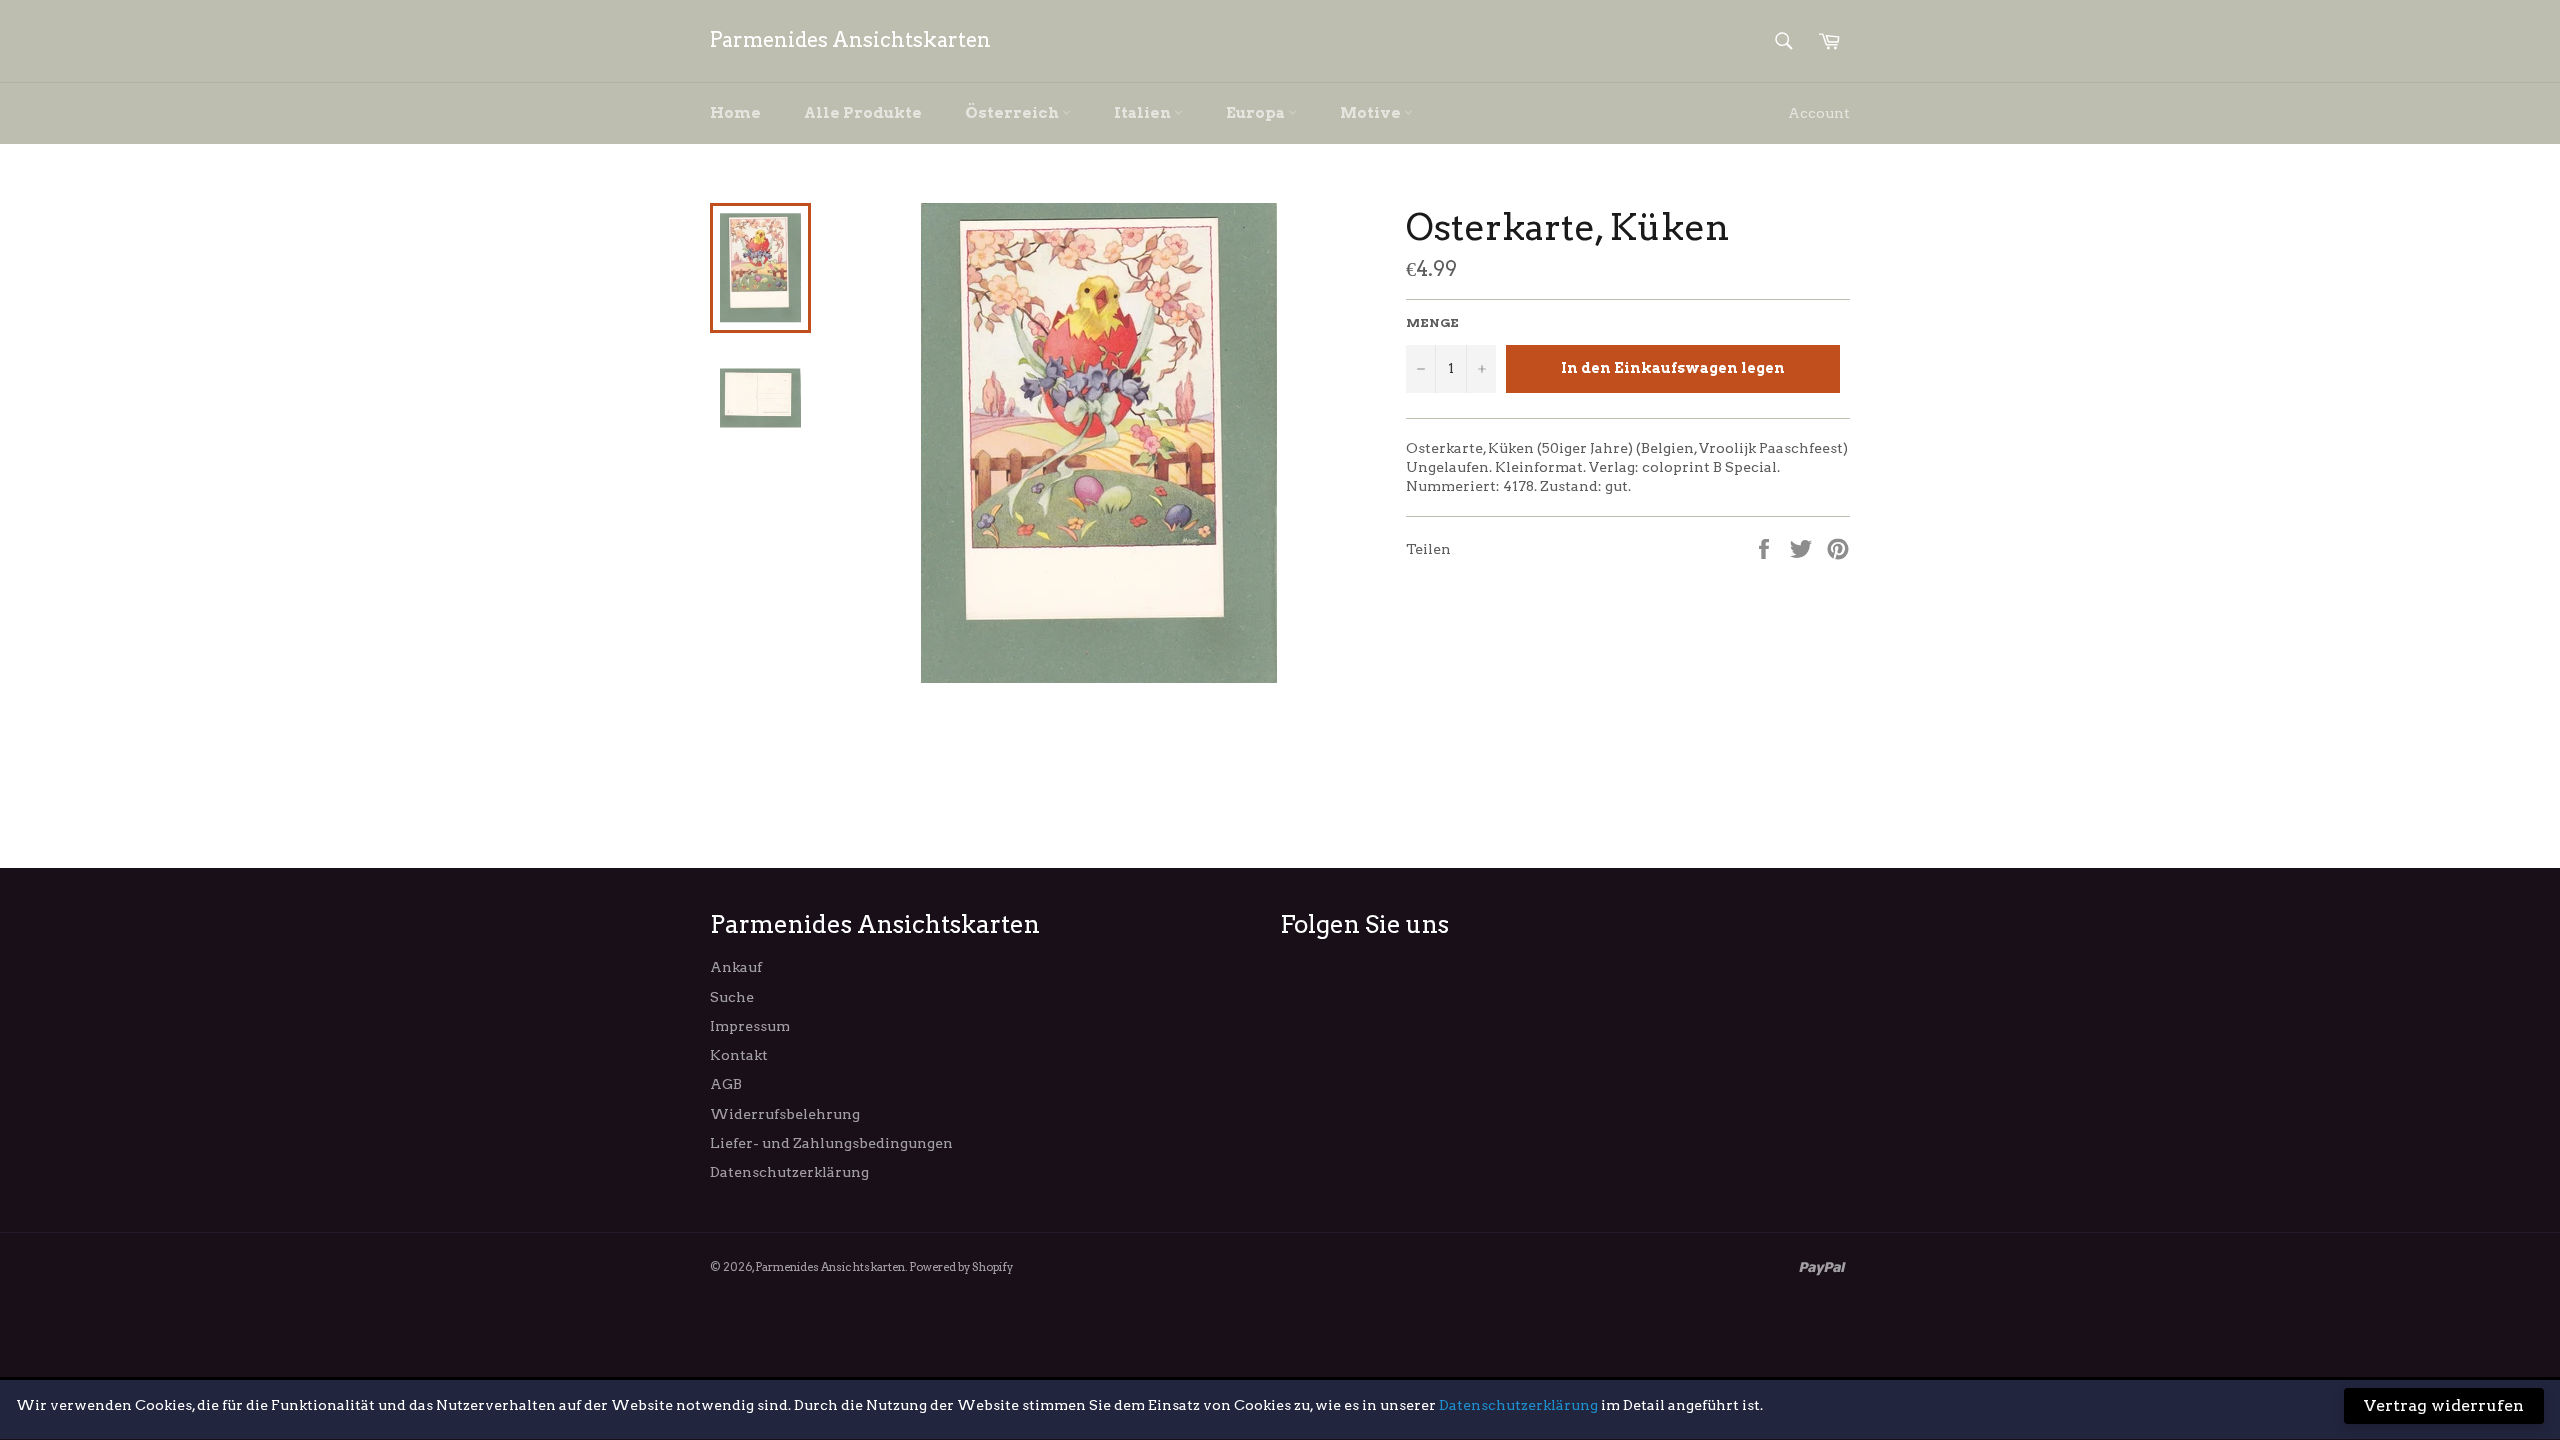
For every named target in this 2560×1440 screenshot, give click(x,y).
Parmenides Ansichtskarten (850, 40)
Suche (732, 997)
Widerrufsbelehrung (785, 1114)
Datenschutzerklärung (789, 1172)
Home (735, 113)
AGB (726, 1084)
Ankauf (736, 967)
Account (1819, 113)
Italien (1144, 113)
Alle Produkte (863, 113)
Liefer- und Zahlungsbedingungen (831, 1143)
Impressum (750, 1026)
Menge (1432, 322)
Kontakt (739, 1055)
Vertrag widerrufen (2444, 1405)
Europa (1257, 113)
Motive (1372, 113)
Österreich (1013, 113)
